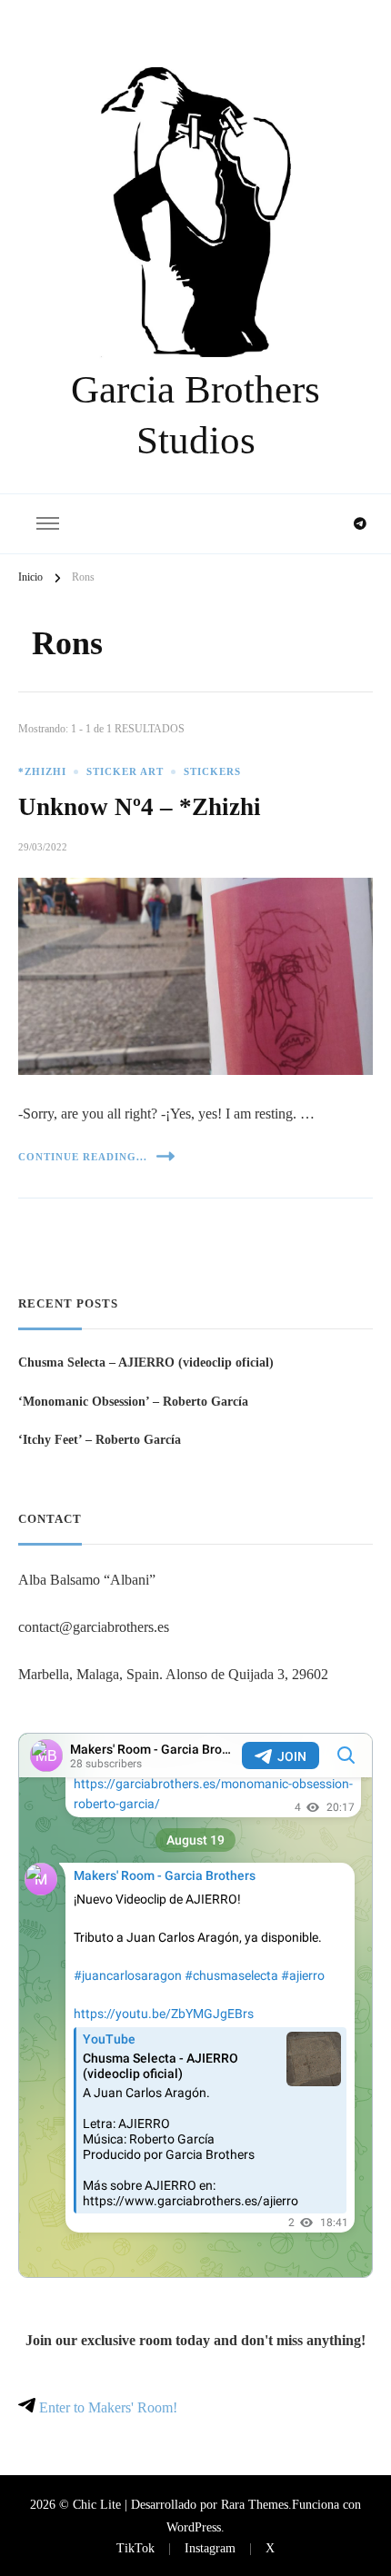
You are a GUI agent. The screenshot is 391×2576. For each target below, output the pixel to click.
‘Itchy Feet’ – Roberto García (100, 1439)
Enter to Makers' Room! (106, 2407)
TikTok (135, 2548)
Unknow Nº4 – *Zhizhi (140, 807)
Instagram (210, 2548)
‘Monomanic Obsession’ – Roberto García (133, 1401)
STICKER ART (125, 772)
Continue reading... (83, 1157)
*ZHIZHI (42, 772)
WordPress (194, 2527)
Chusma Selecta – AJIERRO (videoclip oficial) (146, 1362)
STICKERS (212, 772)
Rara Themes (255, 2504)
